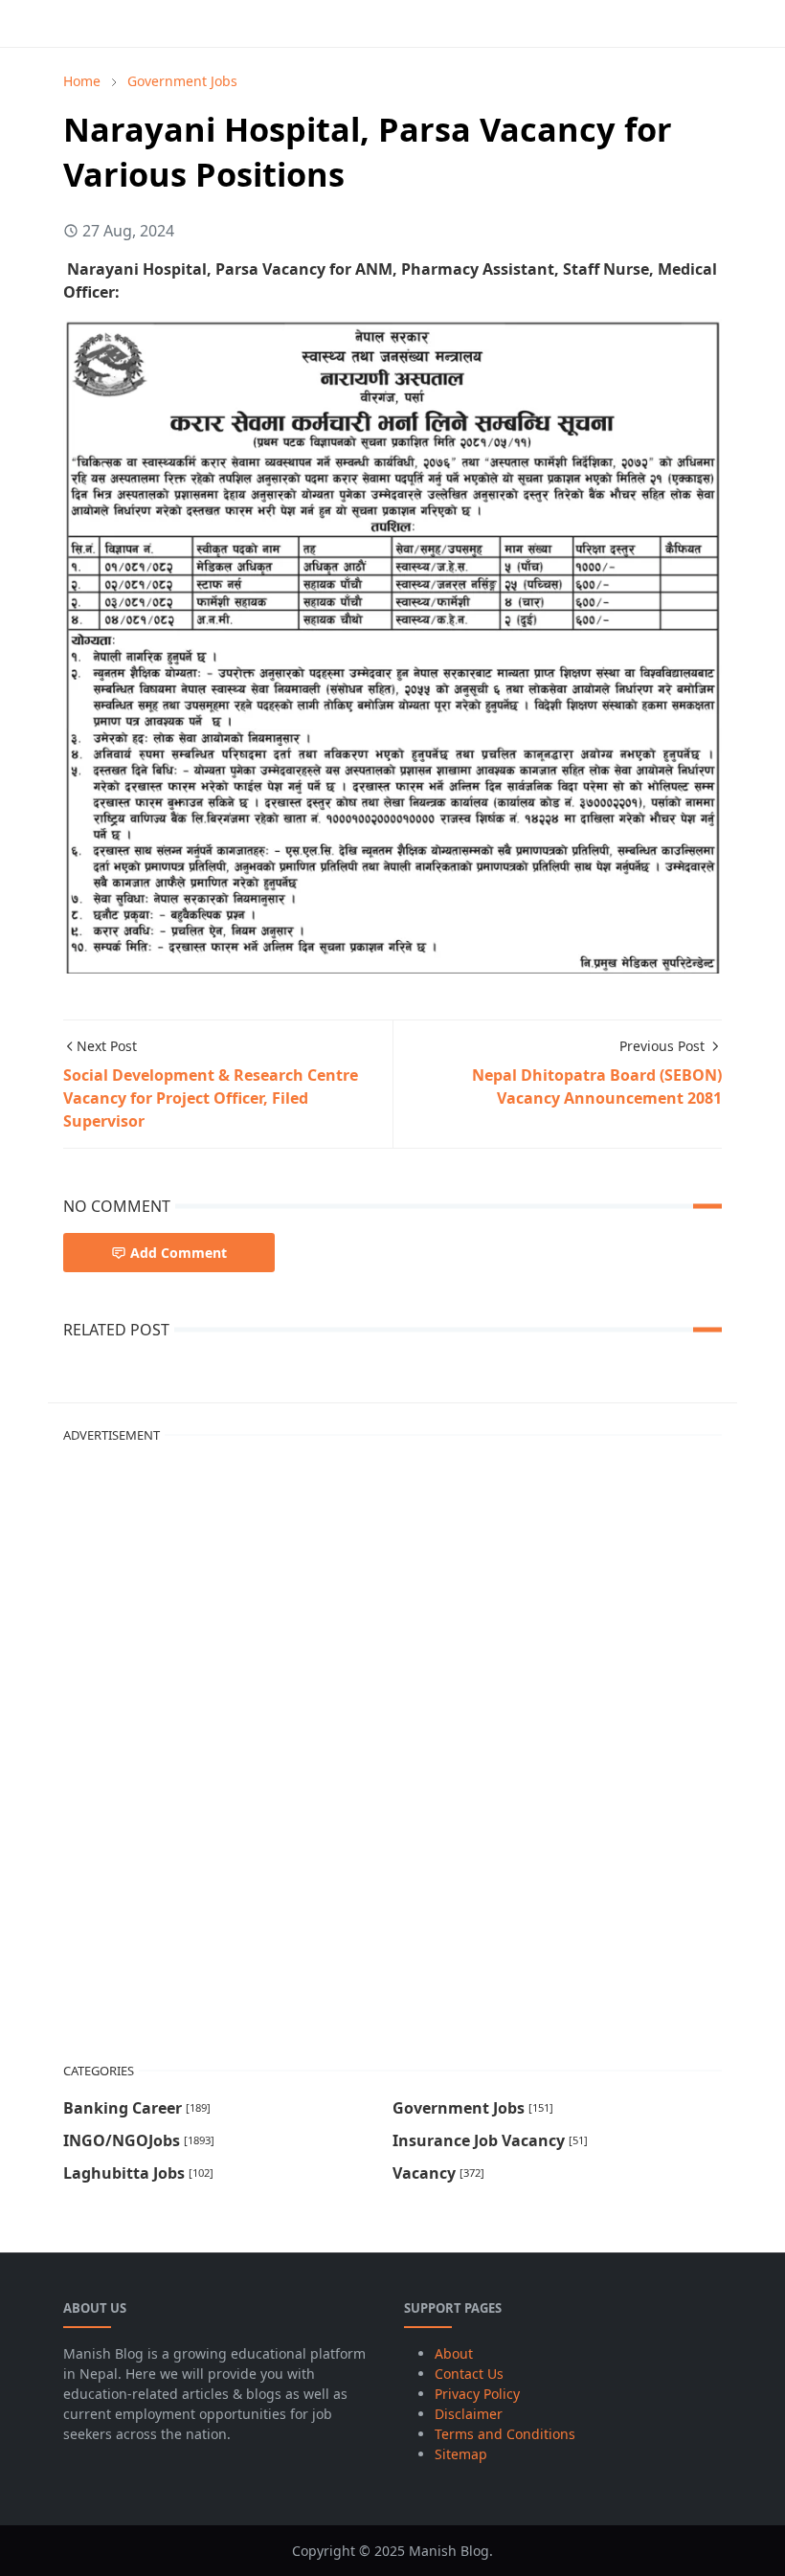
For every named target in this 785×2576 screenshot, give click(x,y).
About (454, 2353)
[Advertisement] (207, 1746)
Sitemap (461, 2454)
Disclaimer (469, 2414)
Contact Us (469, 2374)
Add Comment (179, 1253)
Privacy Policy (477, 2394)
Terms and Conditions (505, 2434)
